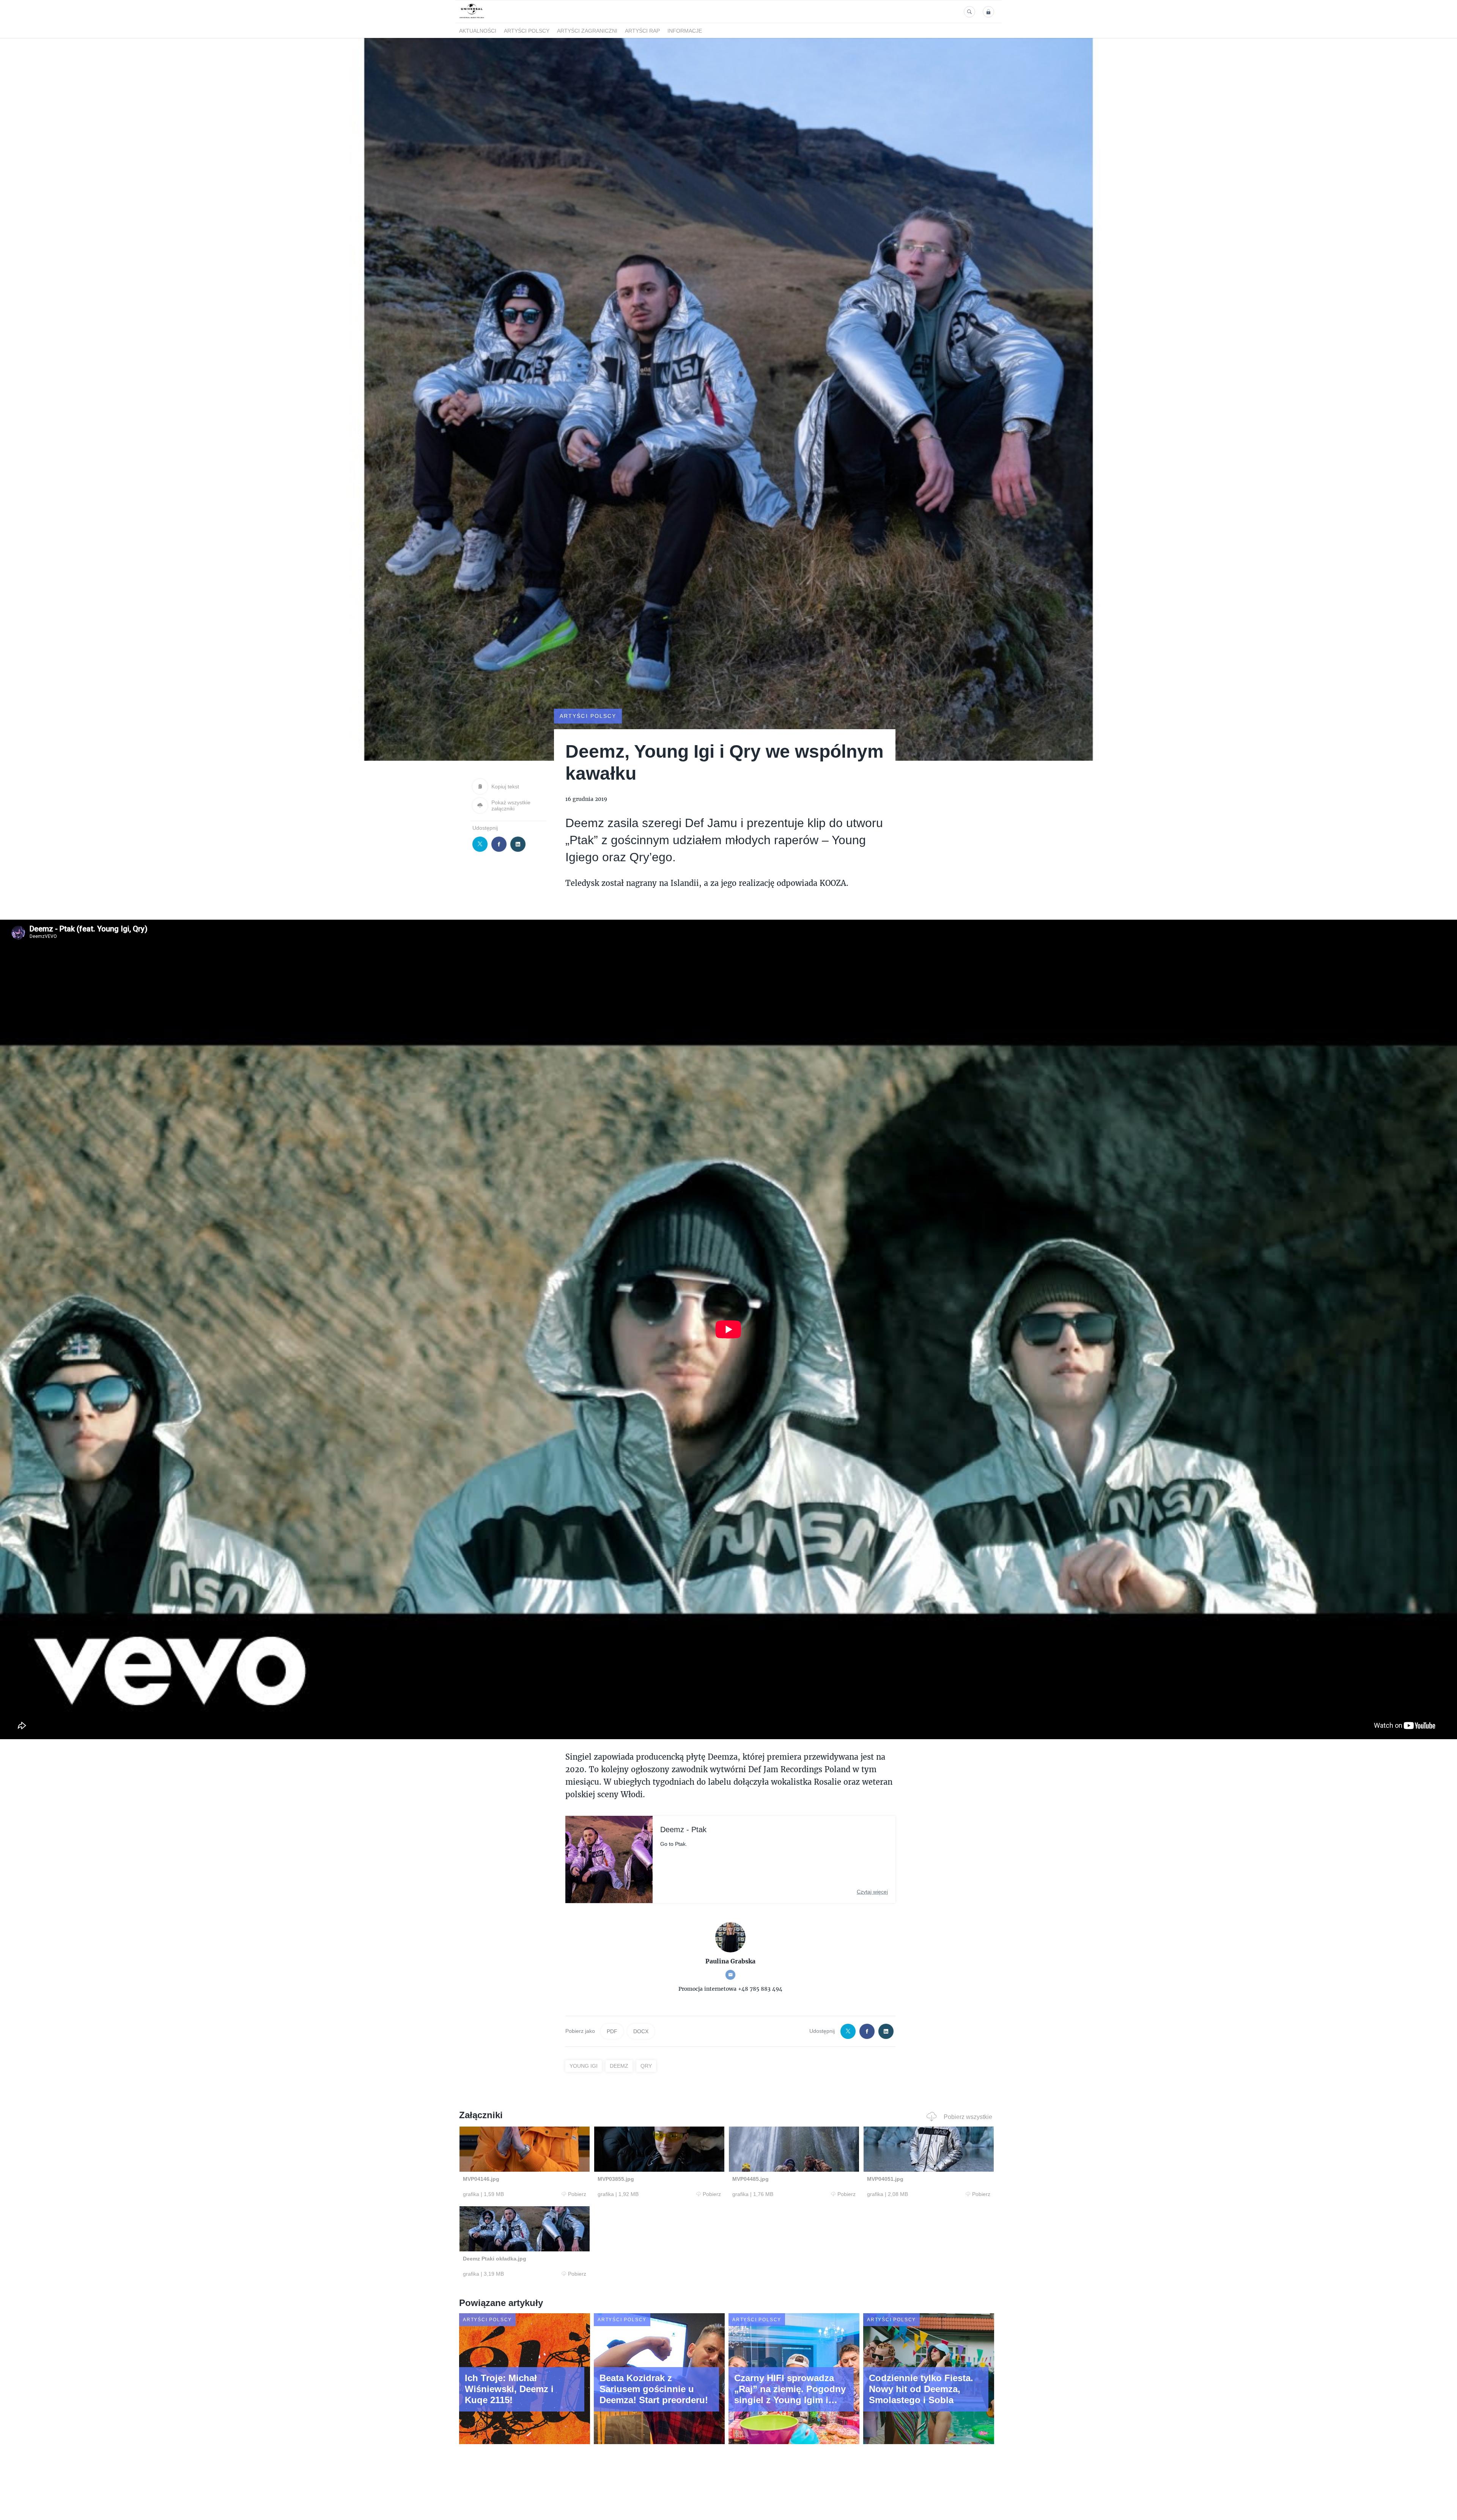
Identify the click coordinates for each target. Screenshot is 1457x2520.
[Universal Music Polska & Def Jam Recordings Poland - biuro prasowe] (472, 18)
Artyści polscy (527, 31)
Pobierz (577, 2194)
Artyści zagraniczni (587, 31)
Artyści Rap (642, 31)
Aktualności (478, 31)
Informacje (685, 31)
